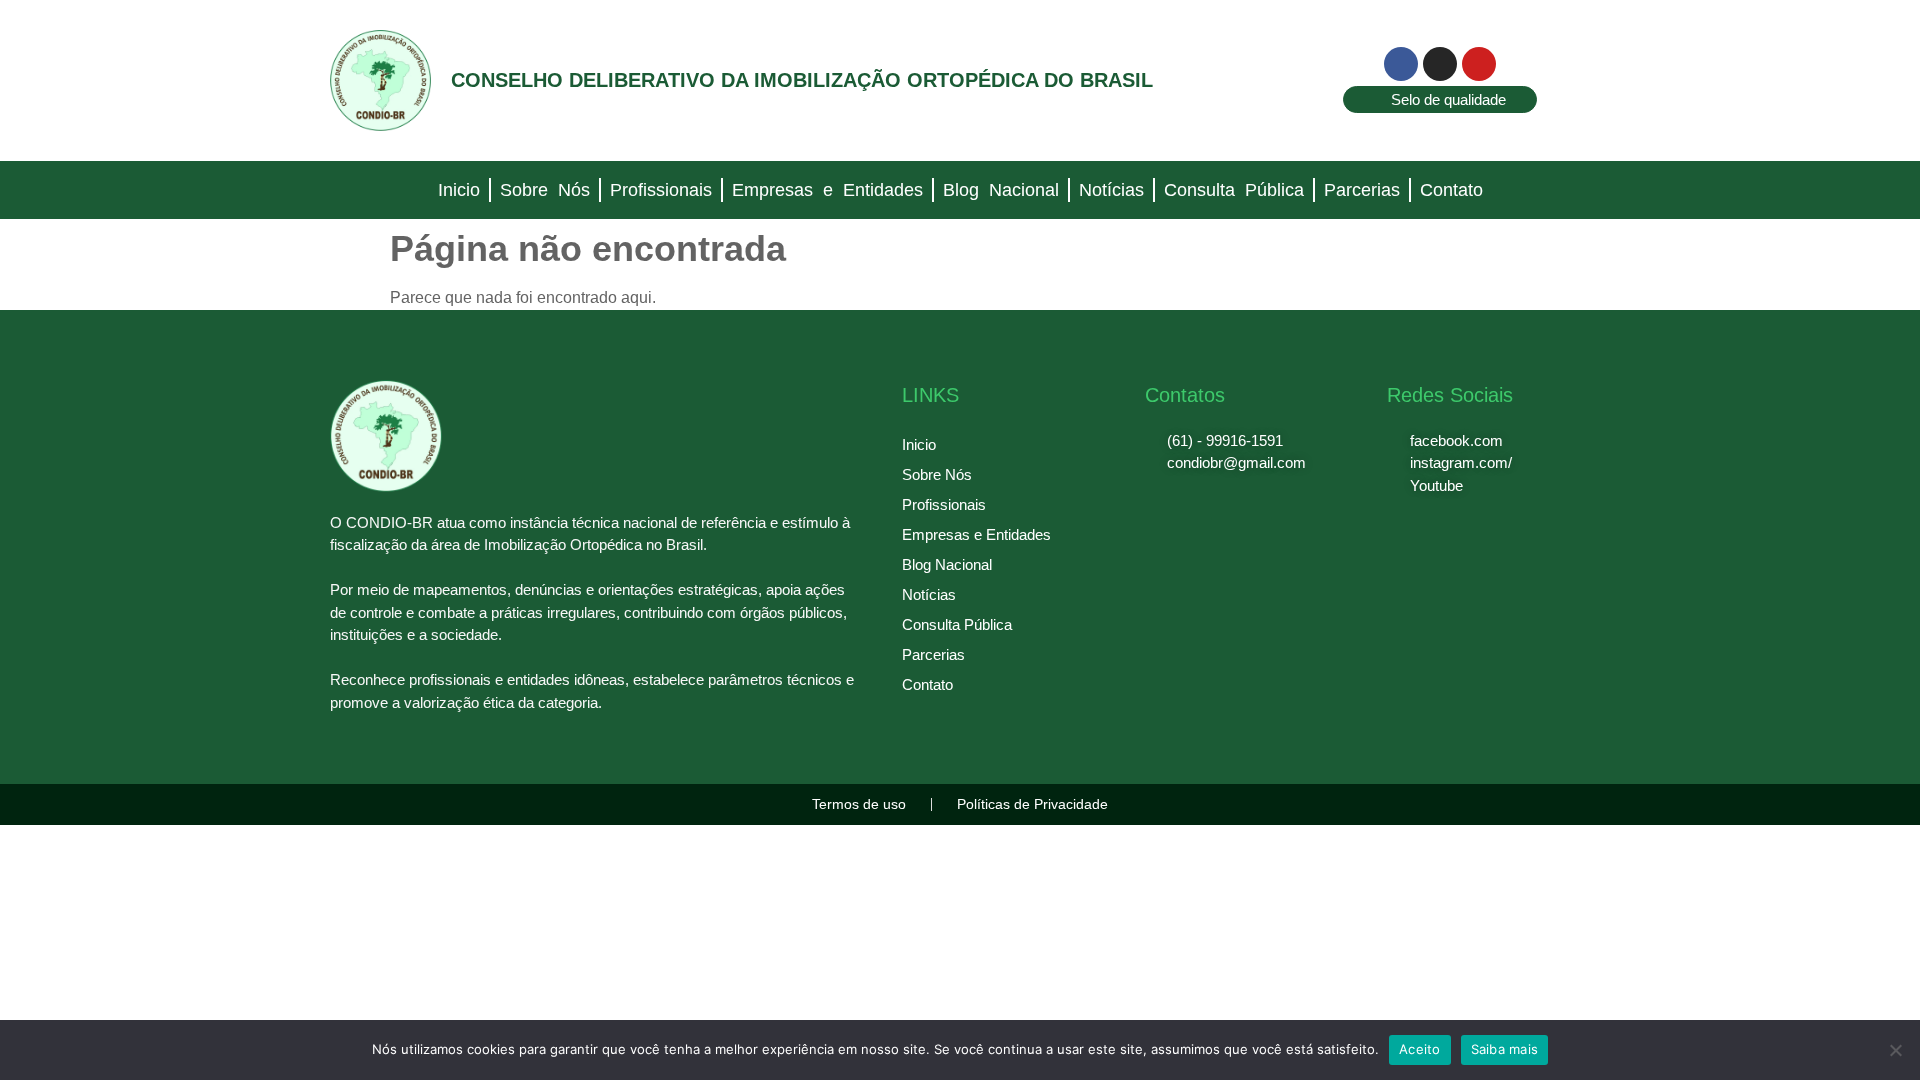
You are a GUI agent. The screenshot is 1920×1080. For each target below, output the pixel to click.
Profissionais (661, 190)
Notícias (1111, 190)
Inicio (459, 190)
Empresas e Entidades (827, 190)
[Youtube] (1479, 64)
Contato (1451, 190)
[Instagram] (1440, 64)
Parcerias (1362, 190)
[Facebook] (1401, 64)
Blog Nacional (1001, 190)
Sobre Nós (545, 190)
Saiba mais (1505, 1049)
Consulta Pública (1234, 190)
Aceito (1420, 1049)
